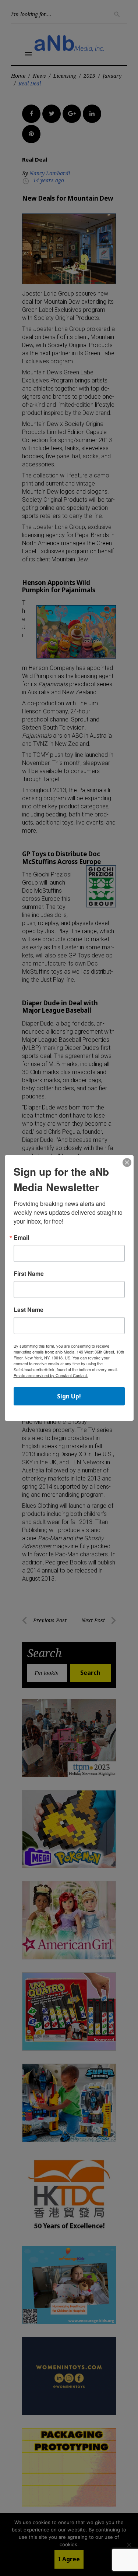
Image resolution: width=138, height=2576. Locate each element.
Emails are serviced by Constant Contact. (51, 1375)
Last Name (29, 1310)
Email (21, 1238)
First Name (29, 1274)
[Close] (127, 1163)
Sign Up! (69, 1396)
